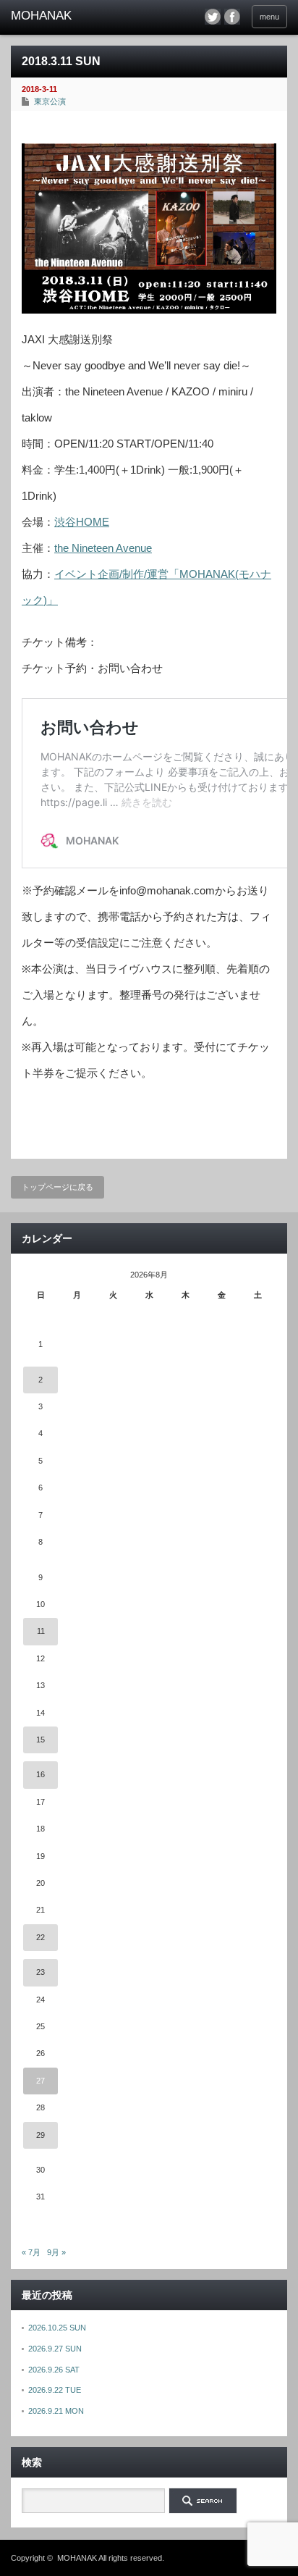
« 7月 (31, 2252)
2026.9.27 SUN (55, 2349)
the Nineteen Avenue (103, 548)
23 (41, 1972)
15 (41, 1740)
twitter (213, 17)
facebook (232, 17)
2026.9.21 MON (56, 2411)
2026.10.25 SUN (57, 2328)
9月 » (56, 2252)
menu (269, 17)
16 (41, 1774)
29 (41, 2135)
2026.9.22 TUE (55, 2390)
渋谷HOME (82, 522)
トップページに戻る (58, 1187)
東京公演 (50, 101)
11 (41, 1631)
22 (41, 1937)
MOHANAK (77, 2558)
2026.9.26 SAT (54, 2370)
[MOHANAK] (71, 16)
